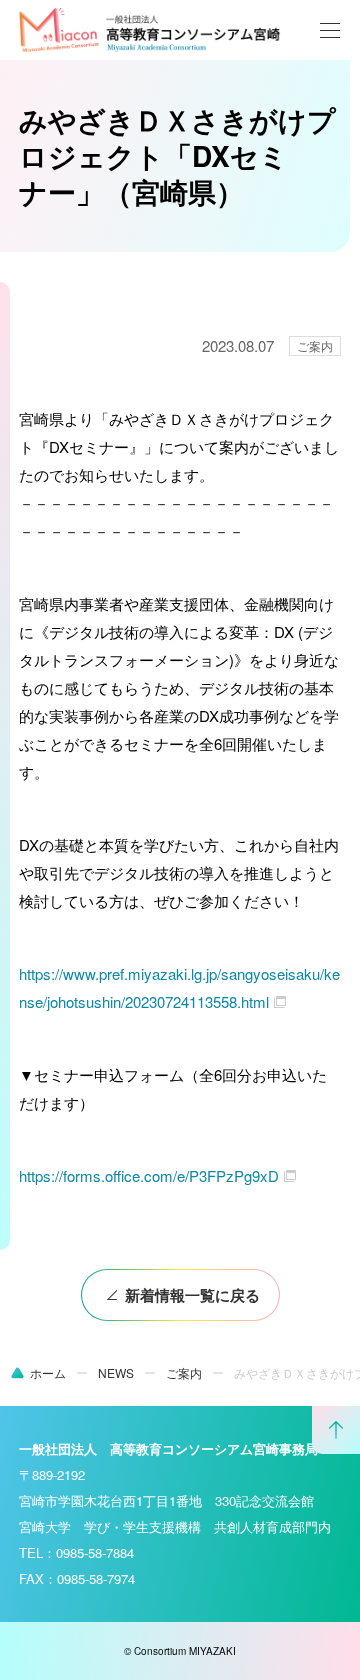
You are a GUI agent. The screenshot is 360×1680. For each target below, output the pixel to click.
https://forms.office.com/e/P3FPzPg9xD (149, 1175)
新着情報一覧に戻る (192, 1295)
